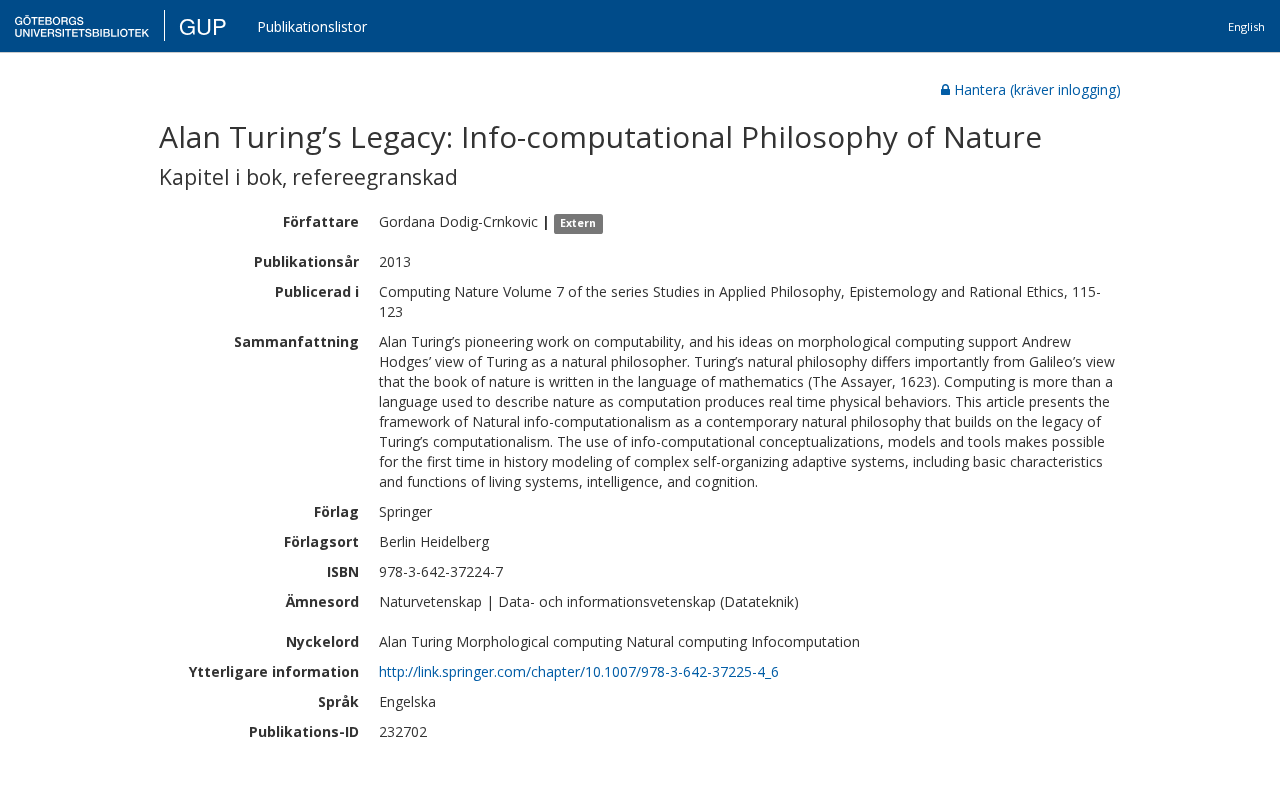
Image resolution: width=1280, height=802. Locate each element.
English (1246, 26)
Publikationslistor (312, 26)
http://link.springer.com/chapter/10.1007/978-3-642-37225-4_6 (579, 671)
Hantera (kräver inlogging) (1037, 89)
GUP (203, 25)
